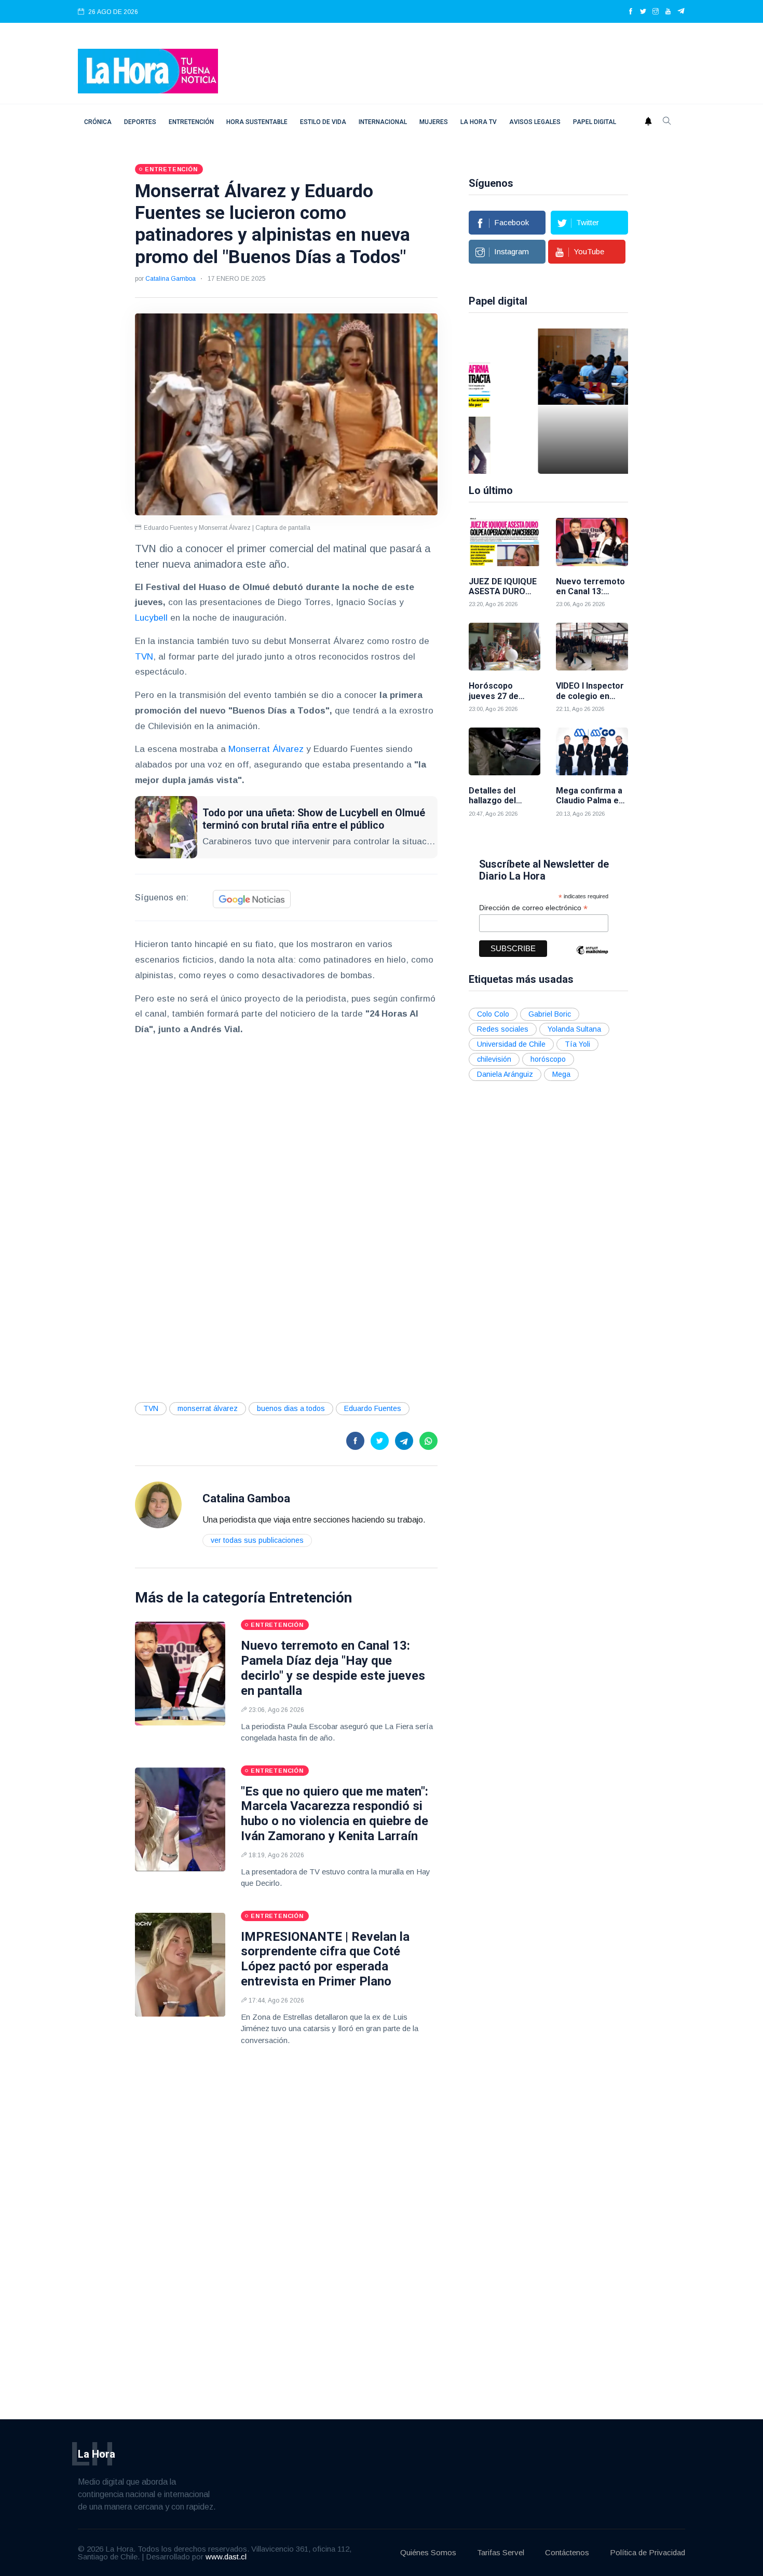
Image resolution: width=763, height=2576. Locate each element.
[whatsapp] (428, 1441)
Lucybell (151, 618)
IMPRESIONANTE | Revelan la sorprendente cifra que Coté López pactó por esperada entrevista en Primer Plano (325, 1959)
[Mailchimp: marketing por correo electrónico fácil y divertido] (592, 958)
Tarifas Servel (501, 2552)
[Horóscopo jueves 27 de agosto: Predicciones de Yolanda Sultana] (505, 647)
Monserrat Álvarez (266, 749)
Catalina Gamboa (171, 279)
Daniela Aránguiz (505, 1074)
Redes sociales (503, 1029)
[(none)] (158, 1505)
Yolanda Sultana (574, 1029)
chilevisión (494, 1059)
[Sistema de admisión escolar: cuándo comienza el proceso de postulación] (526, 401)
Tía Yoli (577, 1044)
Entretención (191, 122)
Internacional (383, 122)
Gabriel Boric (550, 1014)
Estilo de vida (323, 122)
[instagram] (656, 12)
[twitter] (643, 12)
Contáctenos (567, 2552)
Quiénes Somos (428, 2552)
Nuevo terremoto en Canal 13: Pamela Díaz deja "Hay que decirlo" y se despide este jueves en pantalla (333, 1668)
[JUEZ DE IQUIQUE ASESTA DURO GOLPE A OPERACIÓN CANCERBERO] (505, 542)
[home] (148, 70)
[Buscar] (667, 122)
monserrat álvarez (208, 1408)
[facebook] (631, 12)
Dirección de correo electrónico (533, 908)
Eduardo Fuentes (373, 1408)
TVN (144, 657)
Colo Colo (493, 1014)
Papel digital (595, 122)
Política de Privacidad (648, 2552)
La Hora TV (479, 122)
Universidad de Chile (511, 1044)
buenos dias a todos (291, 1408)
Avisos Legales (535, 122)
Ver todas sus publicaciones (257, 1540)
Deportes (140, 122)
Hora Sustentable (257, 122)
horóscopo (548, 1059)
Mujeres (434, 122)
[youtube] (668, 12)
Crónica (98, 122)
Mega (561, 1074)
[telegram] (681, 12)
